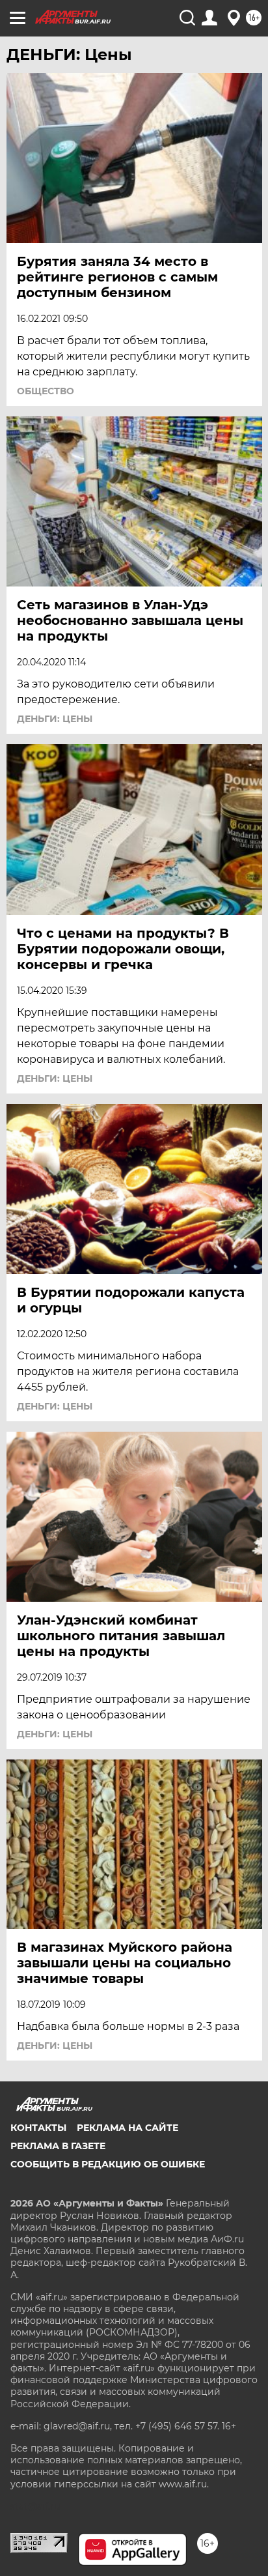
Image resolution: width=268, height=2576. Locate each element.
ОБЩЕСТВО (46, 391)
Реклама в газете (58, 2146)
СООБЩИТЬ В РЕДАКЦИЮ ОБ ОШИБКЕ (108, 2164)
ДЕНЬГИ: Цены (55, 719)
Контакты (38, 2128)
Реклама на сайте (127, 2128)
